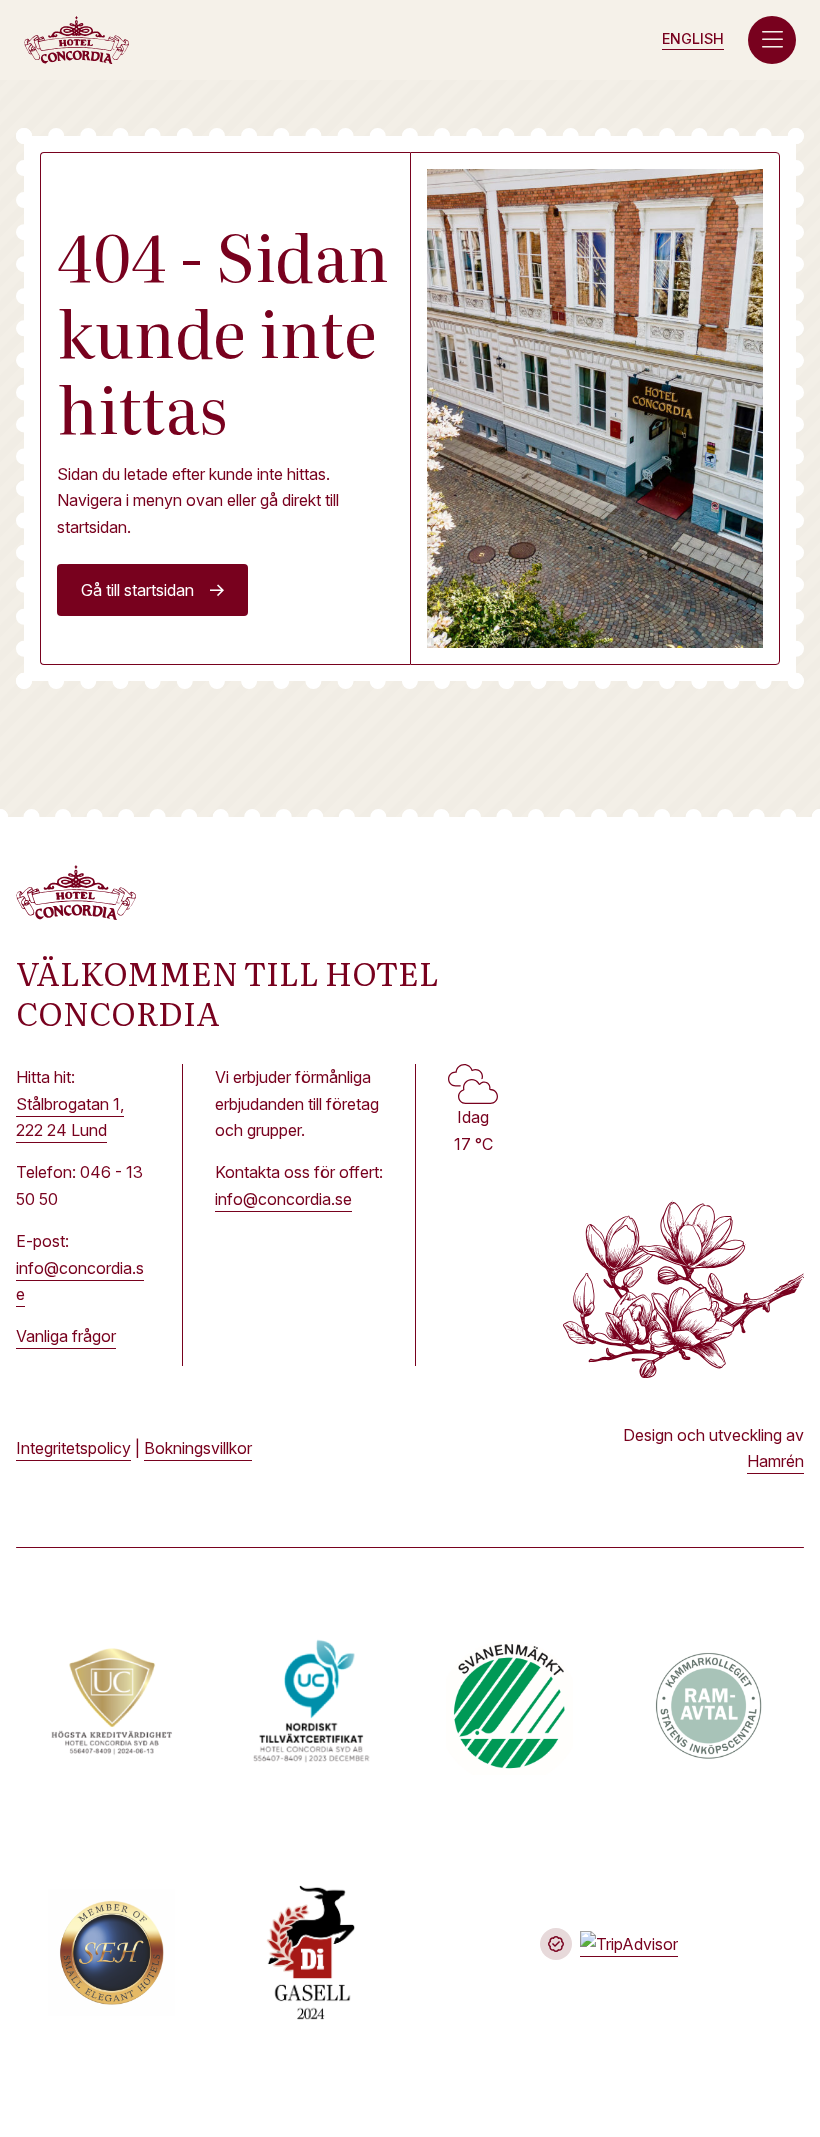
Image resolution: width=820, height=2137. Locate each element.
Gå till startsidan (137, 590)
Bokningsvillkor (198, 1448)
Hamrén (775, 1461)
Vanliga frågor (66, 1336)
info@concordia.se (283, 1199)
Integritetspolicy (73, 1448)
